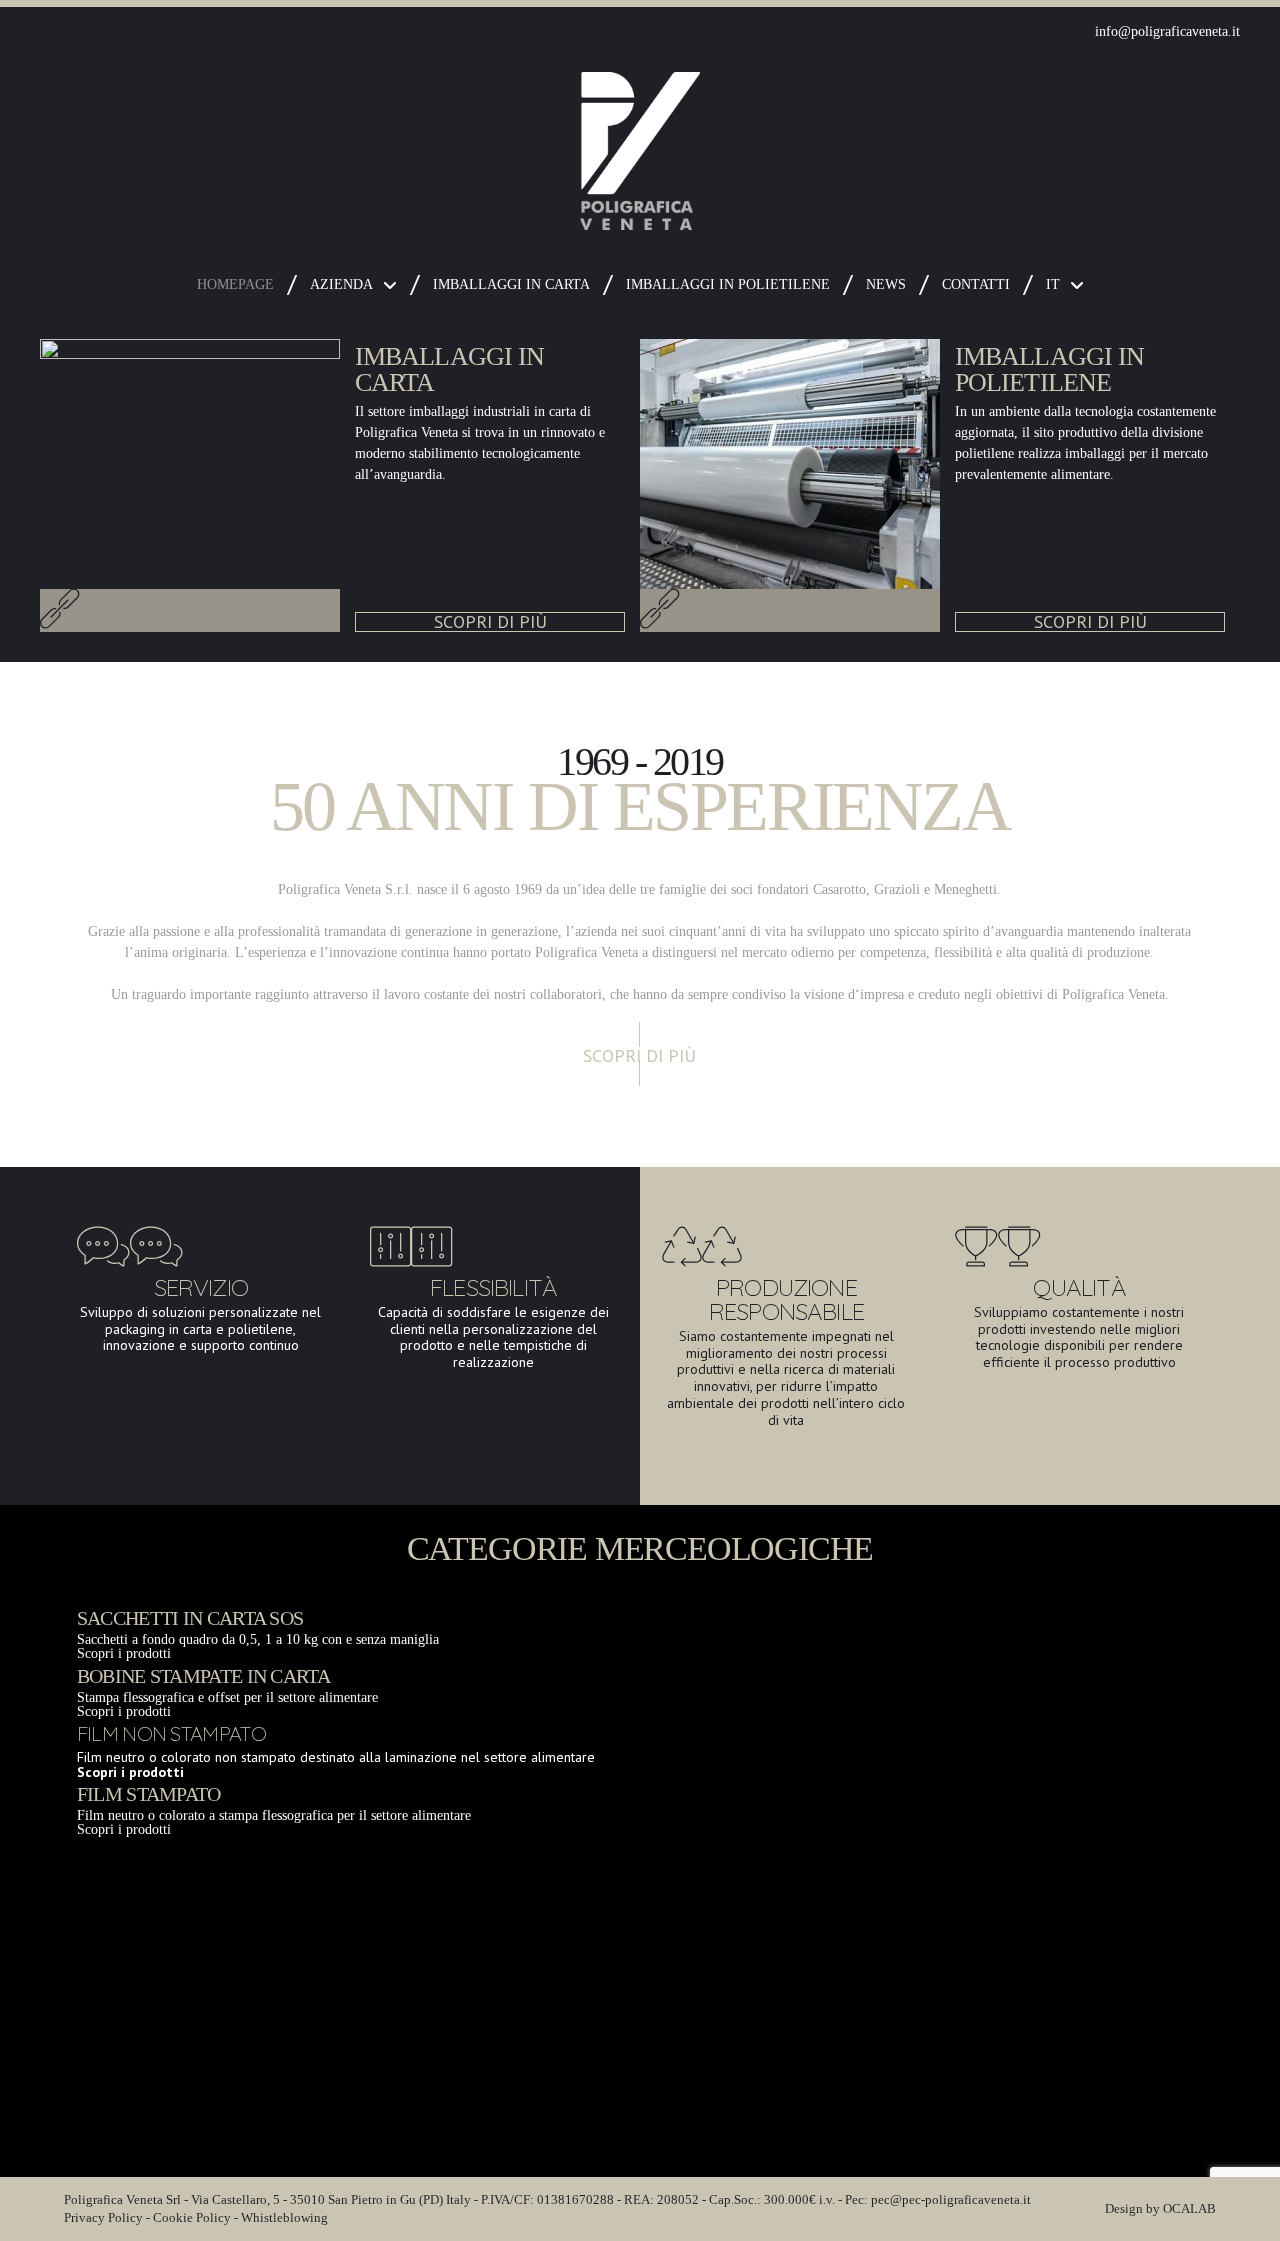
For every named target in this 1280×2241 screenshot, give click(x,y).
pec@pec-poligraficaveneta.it (951, 2199)
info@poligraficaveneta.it (1167, 31)
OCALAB (1189, 2208)
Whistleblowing (284, 2217)
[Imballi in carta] (60, 621)
